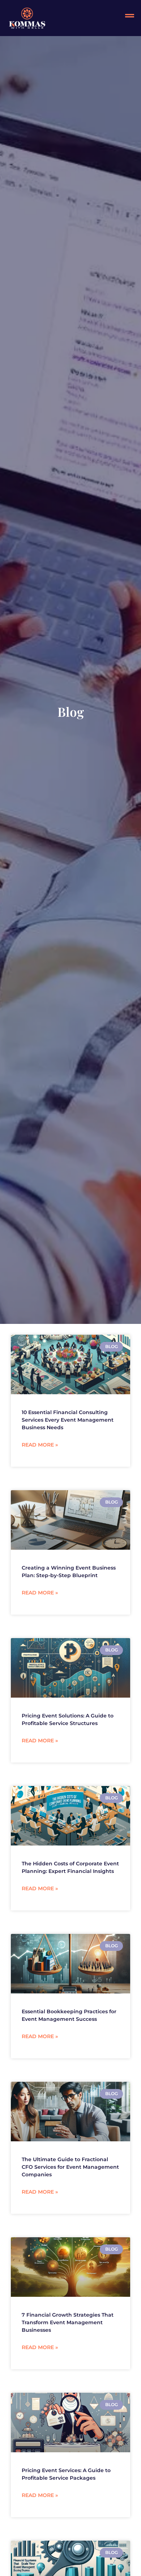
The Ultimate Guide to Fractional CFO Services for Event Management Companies (70, 2167)
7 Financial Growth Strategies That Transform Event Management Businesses (68, 2322)
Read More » (40, 1445)
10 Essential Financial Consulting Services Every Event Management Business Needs (68, 1420)
